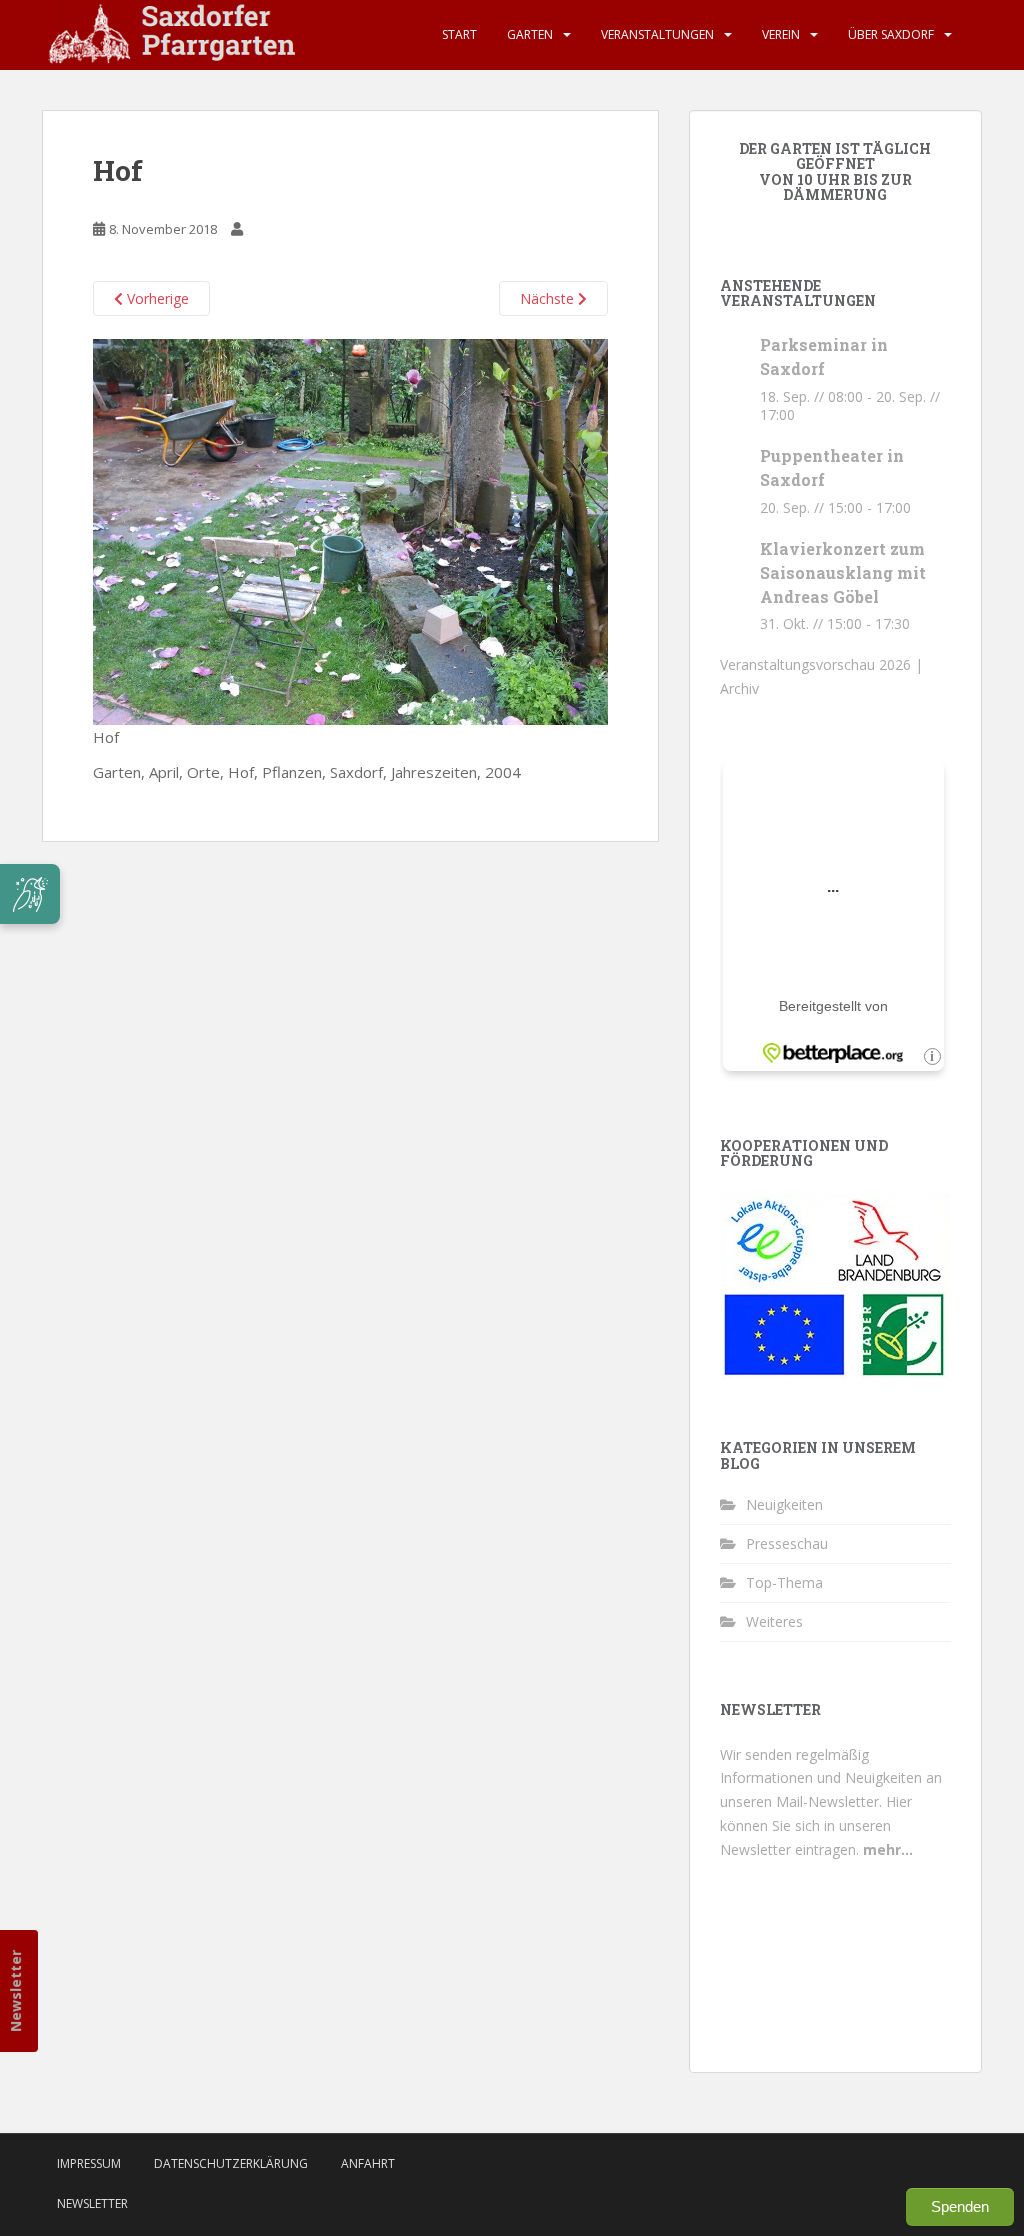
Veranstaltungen (657, 34)
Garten (530, 34)
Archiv (739, 688)
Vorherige (156, 298)
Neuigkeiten (784, 1504)
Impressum (89, 2163)
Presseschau (787, 1543)
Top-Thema (784, 1582)
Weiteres (774, 1621)
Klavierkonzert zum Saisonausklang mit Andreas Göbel (843, 572)
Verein (781, 34)
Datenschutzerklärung (231, 2163)
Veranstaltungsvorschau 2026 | (821, 664)
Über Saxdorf (891, 34)
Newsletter (15, 1991)
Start (459, 34)
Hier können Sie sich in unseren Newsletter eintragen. (816, 1825)
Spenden (960, 2206)
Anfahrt (368, 2163)
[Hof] (350, 530)
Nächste (549, 298)
